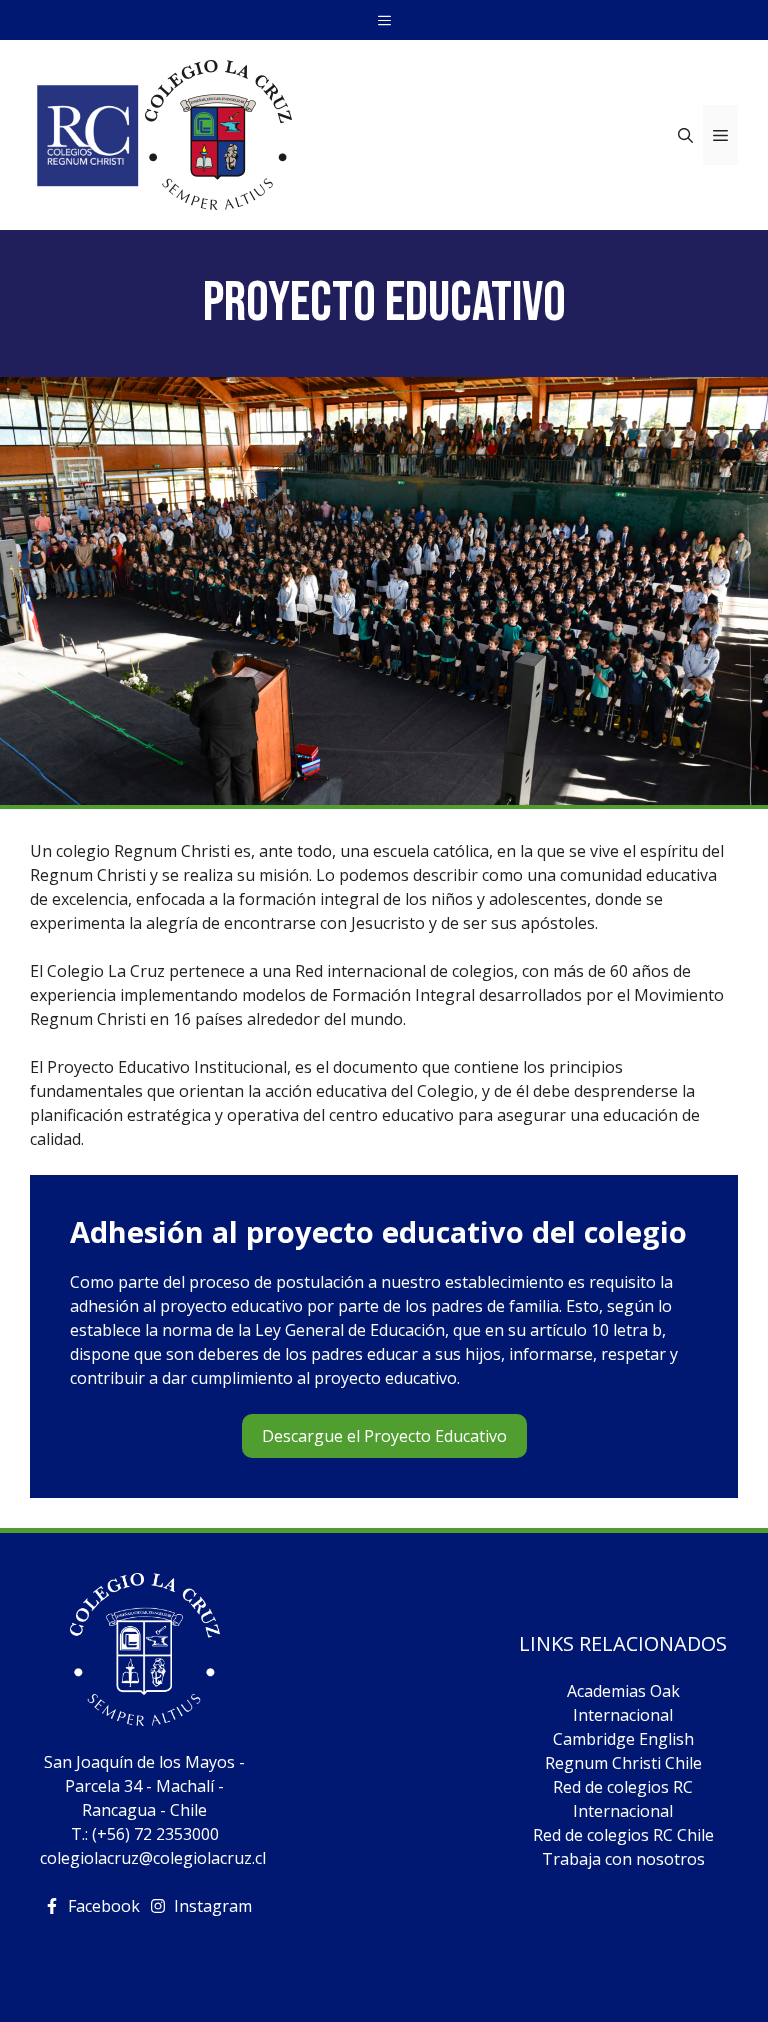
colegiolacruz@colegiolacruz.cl (153, 1858)
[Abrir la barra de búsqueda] (685, 135)
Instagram (213, 1906)
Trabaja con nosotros (623, 1859)
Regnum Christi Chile (623, 1763)
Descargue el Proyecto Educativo (384, 1436)
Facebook (104, 1906)
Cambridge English (623, 1739)
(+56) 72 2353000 (155, 1834)
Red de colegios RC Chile (623, 1835)
